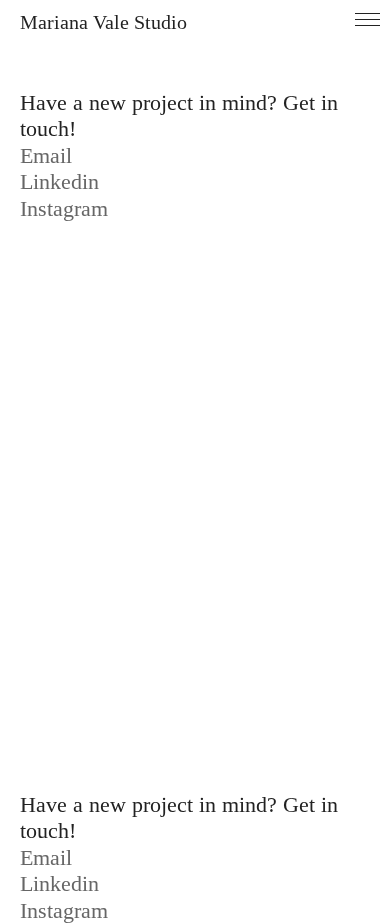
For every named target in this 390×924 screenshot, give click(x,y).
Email (46, 155)
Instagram (64, 208)
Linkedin (59, 181)
